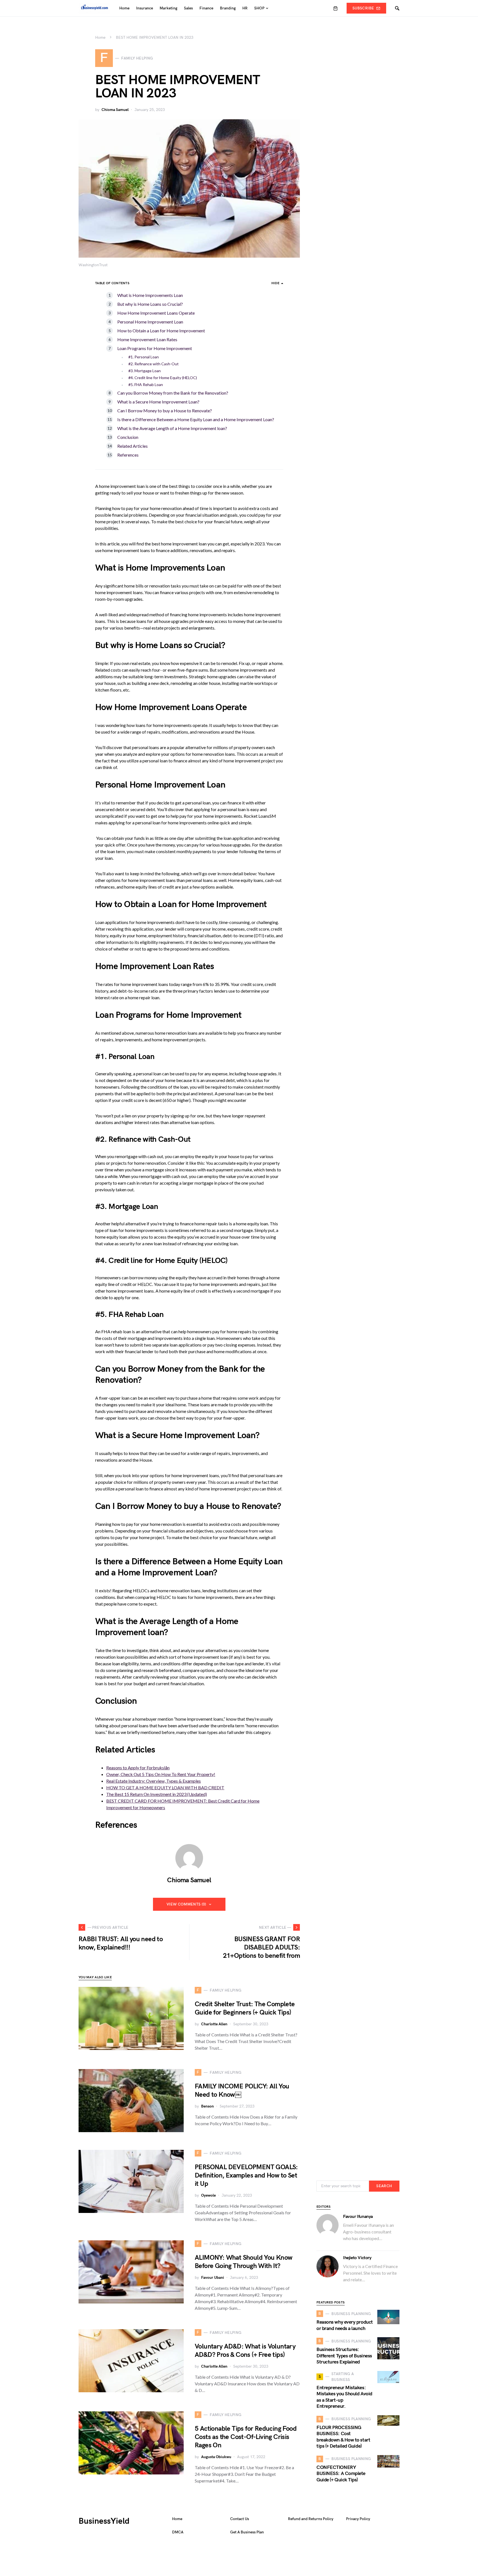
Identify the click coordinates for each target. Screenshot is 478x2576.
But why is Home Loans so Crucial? (150, 304)
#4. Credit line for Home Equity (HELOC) (163, 378)
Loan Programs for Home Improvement (155, 348)
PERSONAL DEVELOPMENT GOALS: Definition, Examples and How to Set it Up (246, 2175)
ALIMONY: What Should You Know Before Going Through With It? (244, 2262)
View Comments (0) (186, 1904)
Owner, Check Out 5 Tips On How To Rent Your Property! (161, 1774)
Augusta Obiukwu (216, 2457)
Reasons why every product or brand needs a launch (345, 2325)
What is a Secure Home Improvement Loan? (158, 402)
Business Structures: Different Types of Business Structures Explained (344, 2356)
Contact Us (240, 2519)
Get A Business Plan (247, 2532)
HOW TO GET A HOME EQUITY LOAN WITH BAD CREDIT (165, 1787)
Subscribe (363, 8)
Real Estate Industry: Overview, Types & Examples (154, 1781)
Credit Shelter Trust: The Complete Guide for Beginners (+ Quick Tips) (245, 2008)
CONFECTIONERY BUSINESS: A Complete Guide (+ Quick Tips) (341, 2474)
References (128, 455)
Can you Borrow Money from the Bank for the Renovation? (173, 393)
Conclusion (128, 437)
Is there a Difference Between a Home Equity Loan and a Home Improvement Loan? (196, 419)
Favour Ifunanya (358, 2217)
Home (100, 37)
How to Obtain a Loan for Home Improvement (161, 331)
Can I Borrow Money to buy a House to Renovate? (165, 411)
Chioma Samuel (115, 110)
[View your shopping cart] (336, 8)
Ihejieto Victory (357, 2258)
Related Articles (133, 446)
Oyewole (208, 2195)
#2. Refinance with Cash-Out (154, 364)
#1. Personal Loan (144, 357)
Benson (207, 2106)
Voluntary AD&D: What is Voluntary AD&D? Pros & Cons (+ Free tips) (245, 2351)
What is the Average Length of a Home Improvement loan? (172, 428)
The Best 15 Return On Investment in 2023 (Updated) (157, 1794)
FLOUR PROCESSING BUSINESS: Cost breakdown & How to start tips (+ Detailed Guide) (343, 2437)
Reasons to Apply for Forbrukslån (138, 1768)
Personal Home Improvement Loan (150, 322)
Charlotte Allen (214, 2024)
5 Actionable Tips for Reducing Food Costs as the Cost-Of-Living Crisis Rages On (246, 2437)
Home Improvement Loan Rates (147, 339)
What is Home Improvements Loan (150, 295)
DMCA (178, 2532)
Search (384, 2186)
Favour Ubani (213, 2278)
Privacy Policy (358, 2519)
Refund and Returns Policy (311, 2519)
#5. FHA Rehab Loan (146, 385)
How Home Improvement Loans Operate (156, 313)
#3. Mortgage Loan (145, 371)
